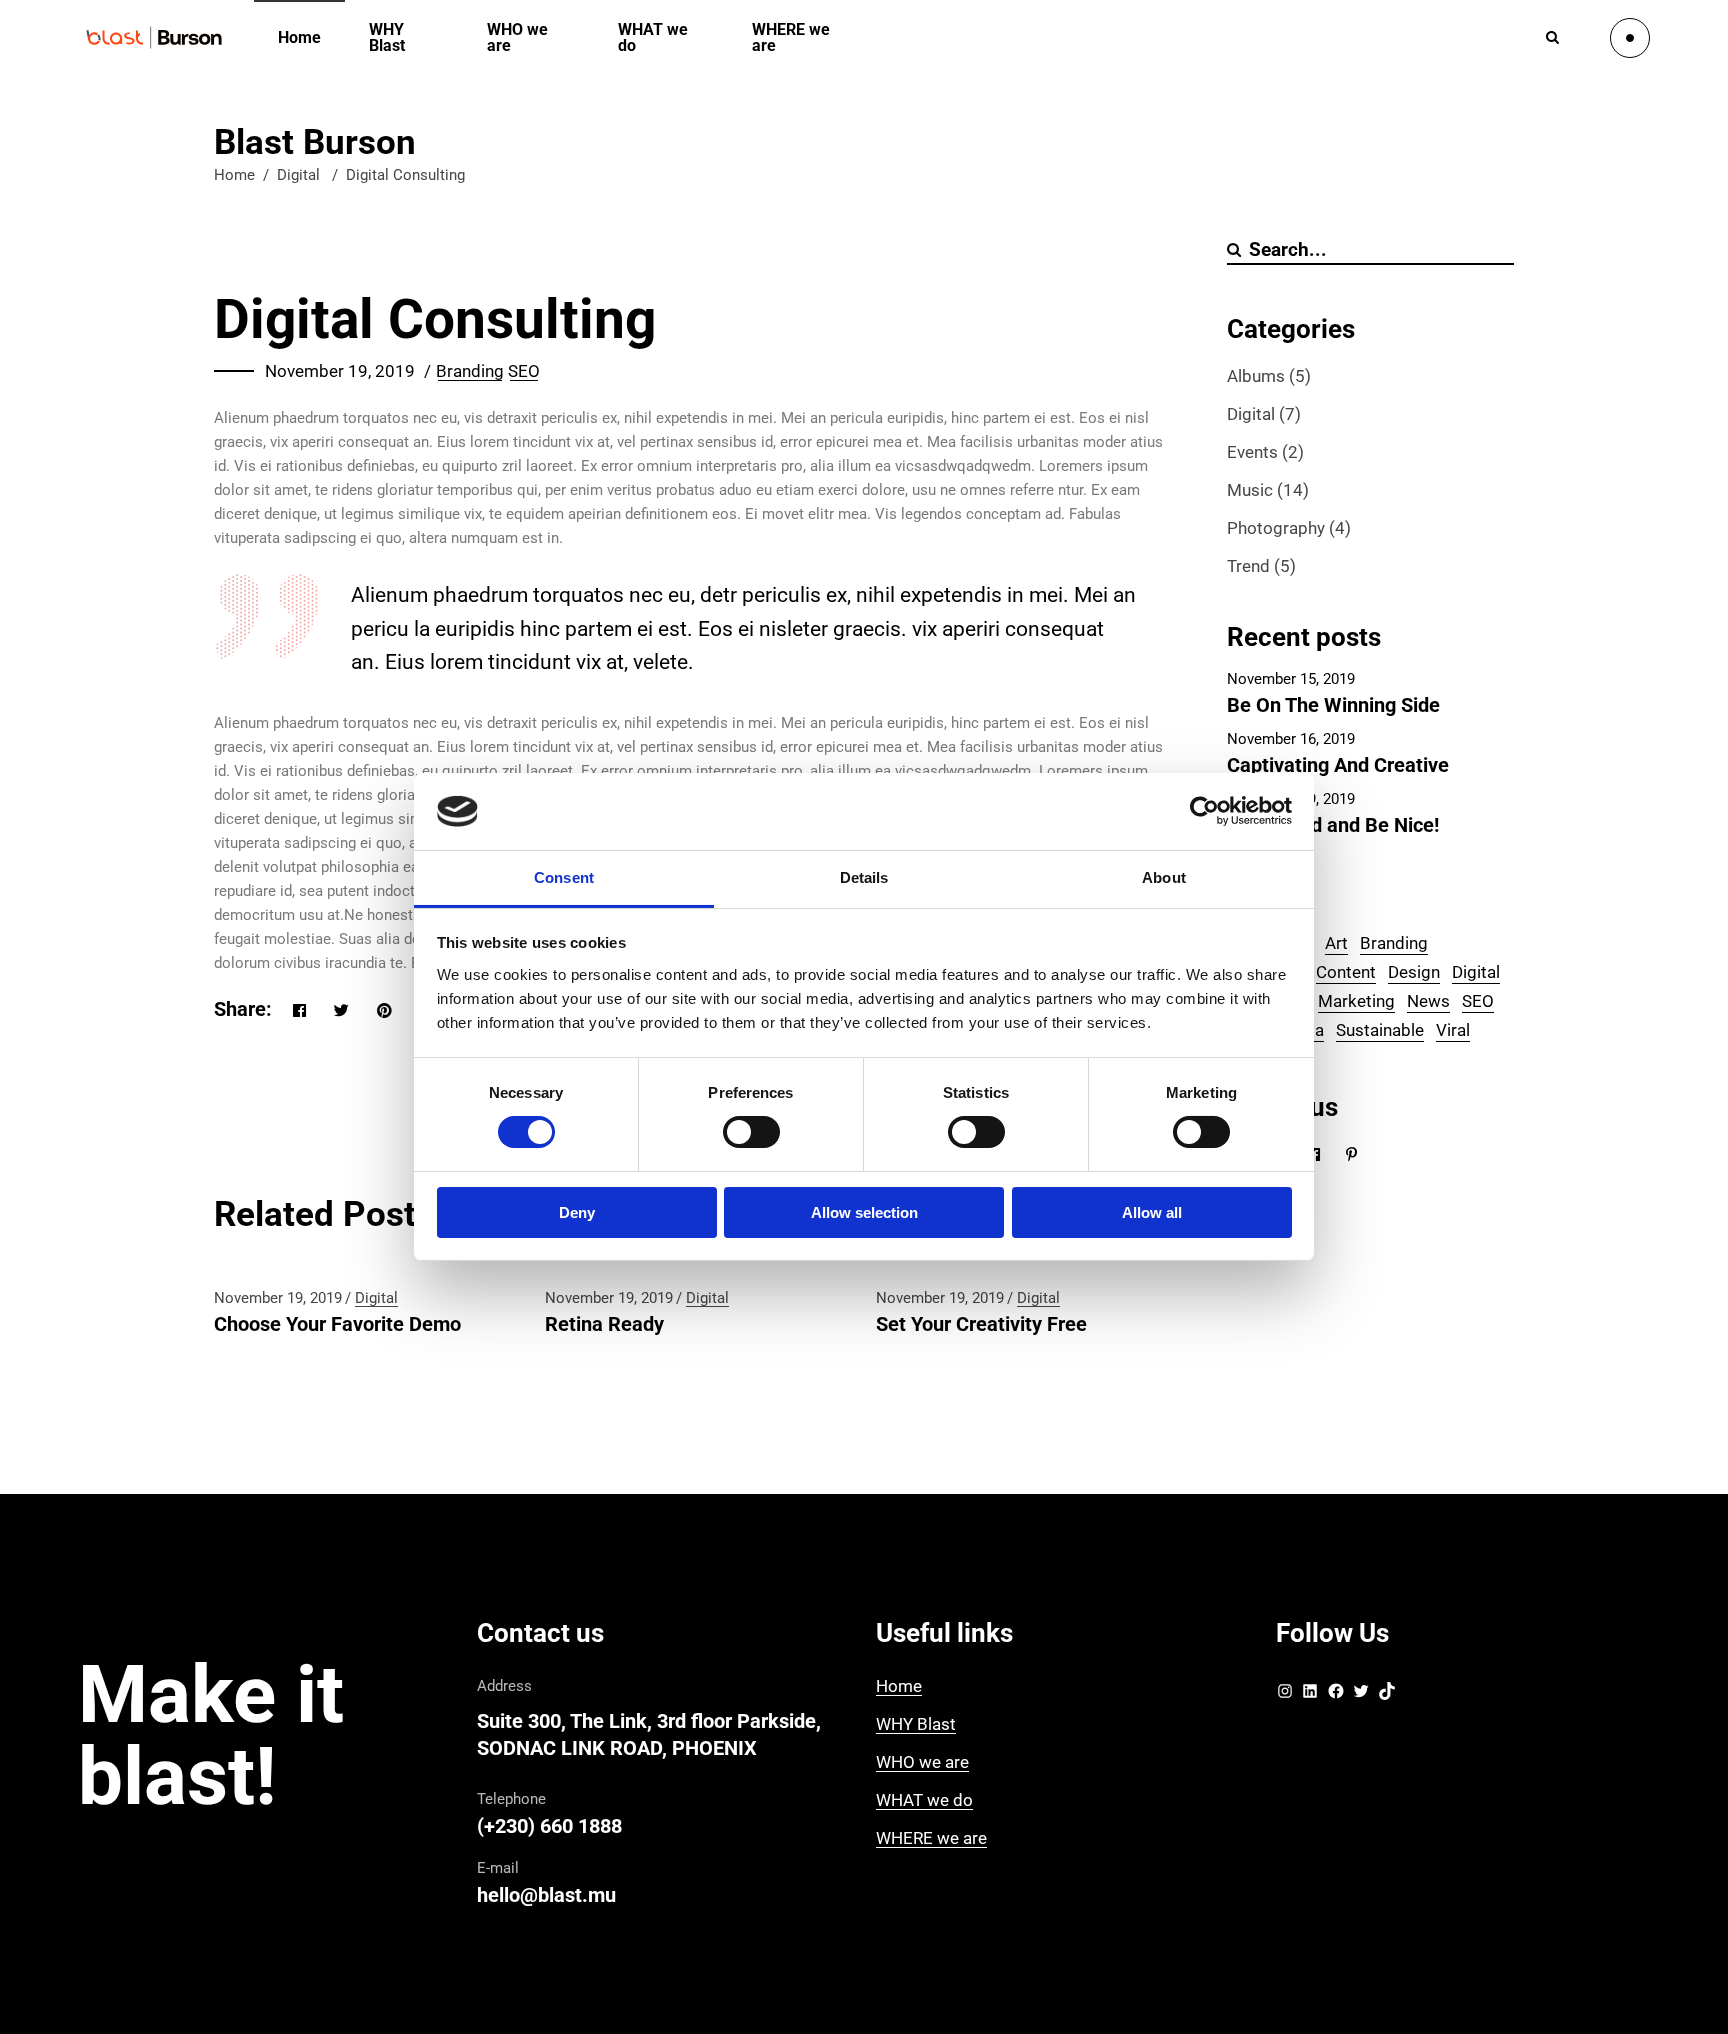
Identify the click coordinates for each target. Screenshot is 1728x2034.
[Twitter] (1361, 1695)
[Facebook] (1336, 1695)
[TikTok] (1387, 1695)
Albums (1256, 376)
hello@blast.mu (546, 1895)
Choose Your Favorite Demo (337, 1324)
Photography (1276, 528)
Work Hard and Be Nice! (1333, 825)
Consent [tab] (564, 877)
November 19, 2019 (340, 371)
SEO (524, 371)
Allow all (1152, 1212)
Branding (470, 371)
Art (1336, 943)
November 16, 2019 (1291, 739)
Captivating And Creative (1338, 765)
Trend (1248, 566)
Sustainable (1380, 1030)
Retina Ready (604, 1324)
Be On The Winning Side (1333, 705)
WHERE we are (931, 1838)
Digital (298, 175)
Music (1250, 490)
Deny (577, 1212)
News (1428, 1001)
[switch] (751, 1132)
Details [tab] (864, 877)
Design (1414, 972)
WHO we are (922, 1762)
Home (234, 175)
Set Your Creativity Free (981, 1324)
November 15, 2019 (1291, 679)
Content (1346, 972)
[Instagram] (1285, 1695)
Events (1252, 452)
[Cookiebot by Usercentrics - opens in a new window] (1204, 811)
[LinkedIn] (1310, 1695)
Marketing (1356, 1001)
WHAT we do (924, 1800)
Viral (1453, 1030)
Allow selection (864, 1212)
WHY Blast (916, 1724)
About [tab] (1164, 877)
